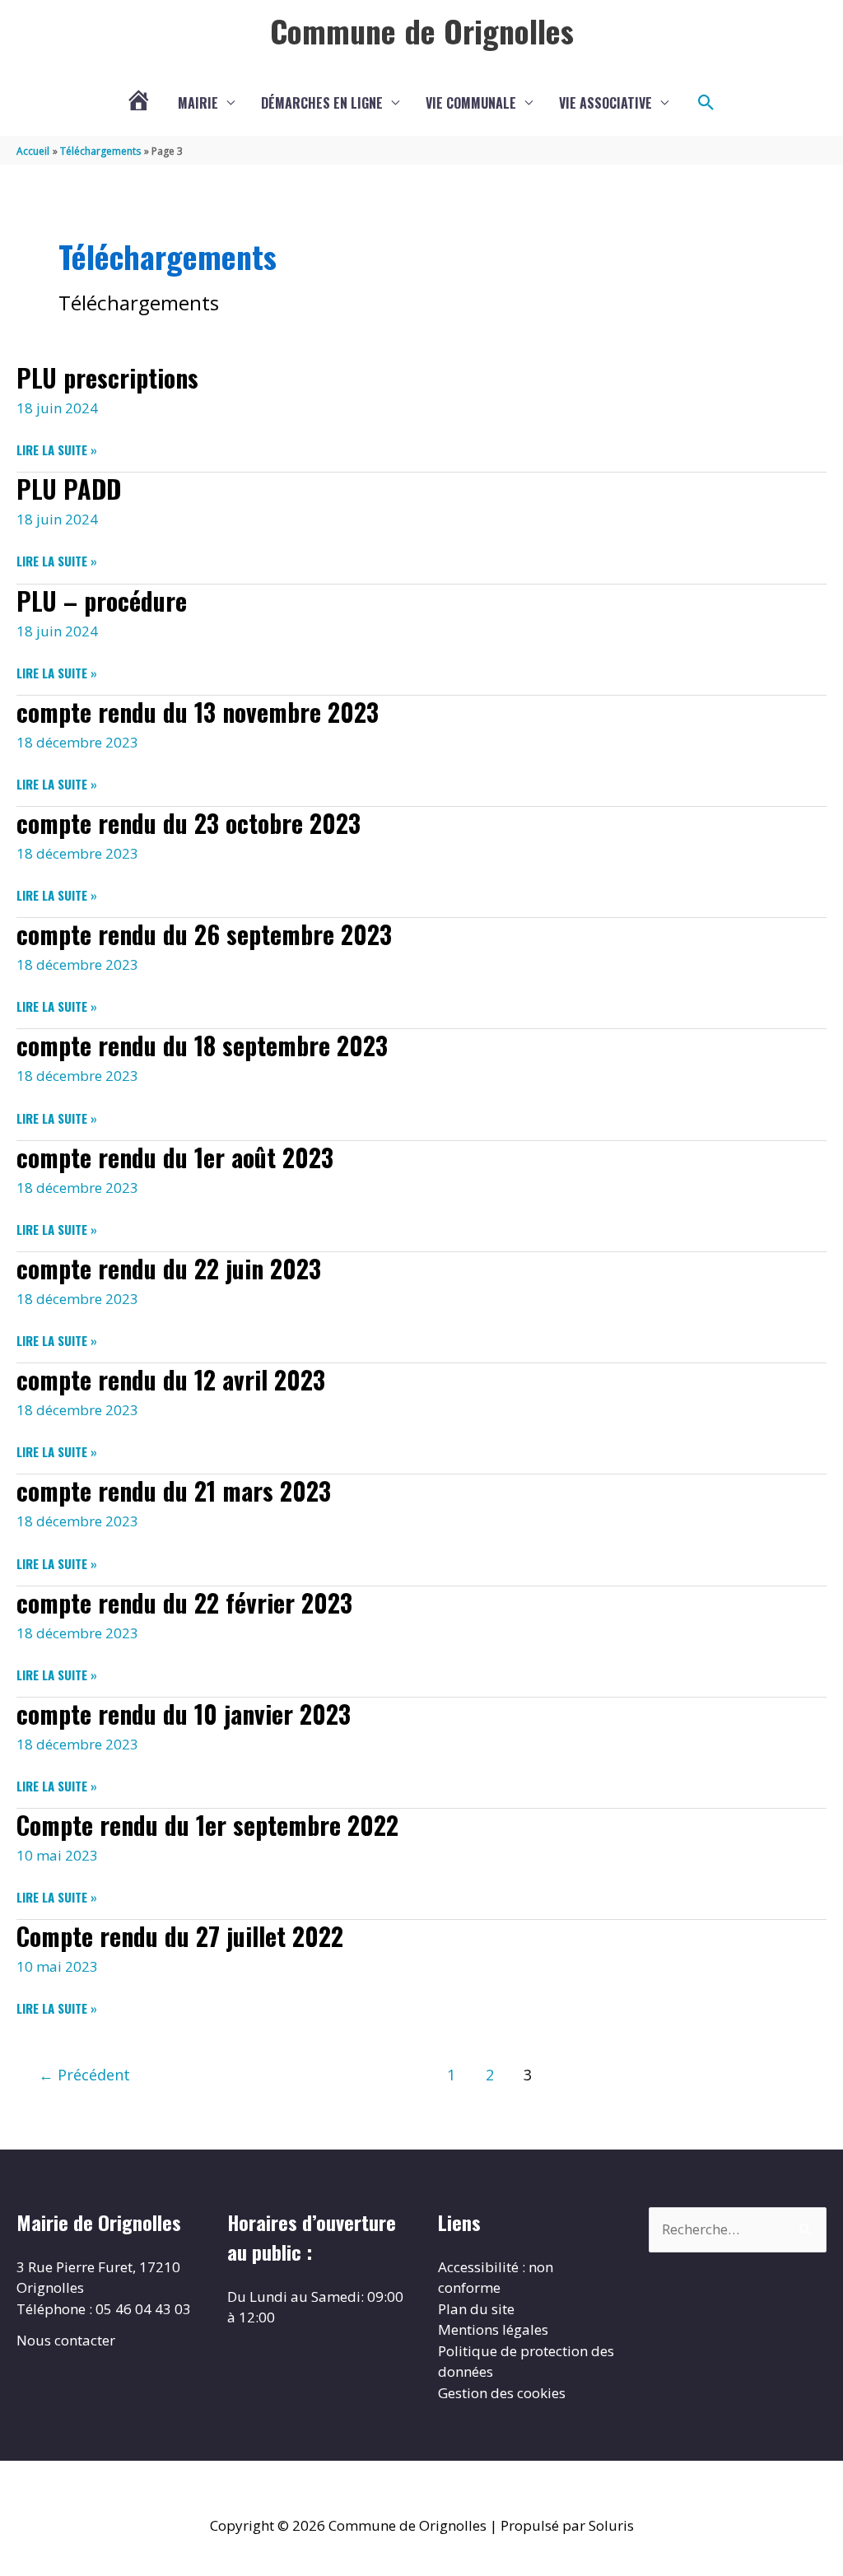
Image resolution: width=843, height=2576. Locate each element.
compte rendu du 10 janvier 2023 (184, 1714)
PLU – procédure (102, 601)
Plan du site (476, 2309)
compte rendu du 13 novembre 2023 (198, 712)
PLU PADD (69, 489)
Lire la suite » (57, 450)
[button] (706, 103)
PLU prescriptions (107, 377)
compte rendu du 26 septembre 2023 (204, 934)
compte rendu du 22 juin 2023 (169, 1268)
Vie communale (471, 103)
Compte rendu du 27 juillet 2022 (180, 1936)
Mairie (198, 103)
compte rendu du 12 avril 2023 (171, 1379)
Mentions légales (493, 2329)
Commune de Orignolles (422, 30)
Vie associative (605, 103)
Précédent (84, 2075)
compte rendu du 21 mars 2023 (174, 1491)
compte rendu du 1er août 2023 (175, 1157)
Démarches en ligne (322, 103)
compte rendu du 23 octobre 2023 (189, 823)
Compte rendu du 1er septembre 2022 (207, 1825)
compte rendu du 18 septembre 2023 (202, 1045)
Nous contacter (66, 2340)
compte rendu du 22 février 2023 (184, 1602)
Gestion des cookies (502, 2393)
